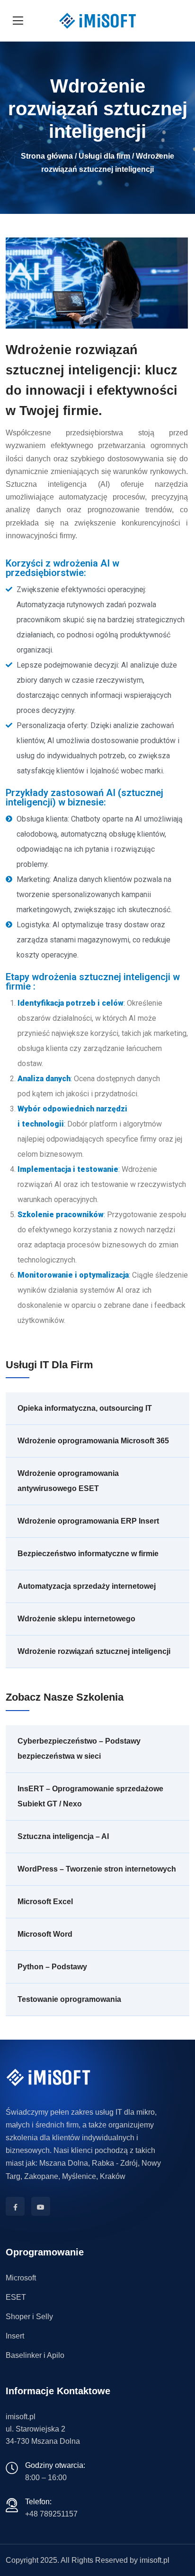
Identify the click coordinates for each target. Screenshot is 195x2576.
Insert (15, 2336)
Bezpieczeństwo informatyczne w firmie (88, 1554)
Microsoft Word (45, 1934)
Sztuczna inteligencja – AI (63, 1836)
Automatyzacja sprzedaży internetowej (87, 1586)
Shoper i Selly (29, 2317)
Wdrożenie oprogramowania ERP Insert (88, 1521)
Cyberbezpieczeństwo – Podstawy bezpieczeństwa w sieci (79, 1749)
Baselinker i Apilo (35, 2355)
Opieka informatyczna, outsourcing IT (85, 1408)
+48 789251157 (51, 2514)
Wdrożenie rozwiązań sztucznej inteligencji (94, 1651)
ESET (16, 2297)
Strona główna (47, 156)
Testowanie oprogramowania (69, 1999)
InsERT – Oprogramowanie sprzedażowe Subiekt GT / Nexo (90, 1796)
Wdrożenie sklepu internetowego (76, 1619)
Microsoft (21, 2278)
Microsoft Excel (45, 1902)
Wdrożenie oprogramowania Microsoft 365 (93, 1441)
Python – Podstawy (52, 1967)
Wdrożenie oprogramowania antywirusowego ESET (68, 1481)
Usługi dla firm (104, 156)
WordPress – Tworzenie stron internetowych (97, 1869)
